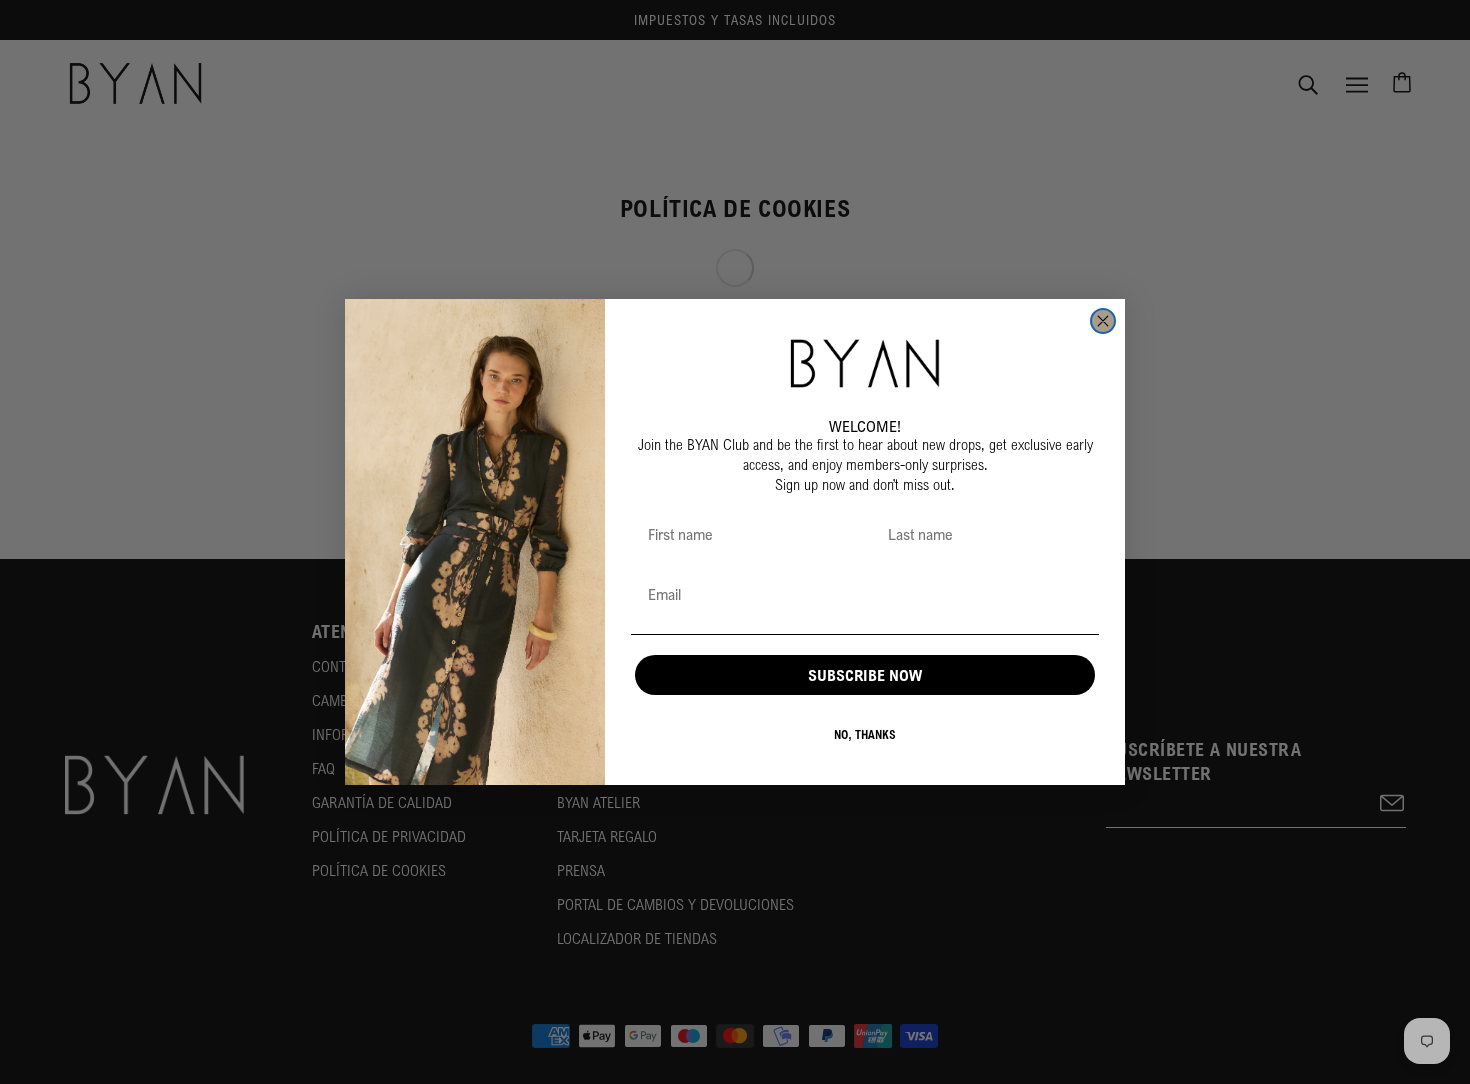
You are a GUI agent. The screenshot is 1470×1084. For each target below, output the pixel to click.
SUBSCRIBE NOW (865, 675)
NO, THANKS (865, 734)
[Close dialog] (1103, 321)
